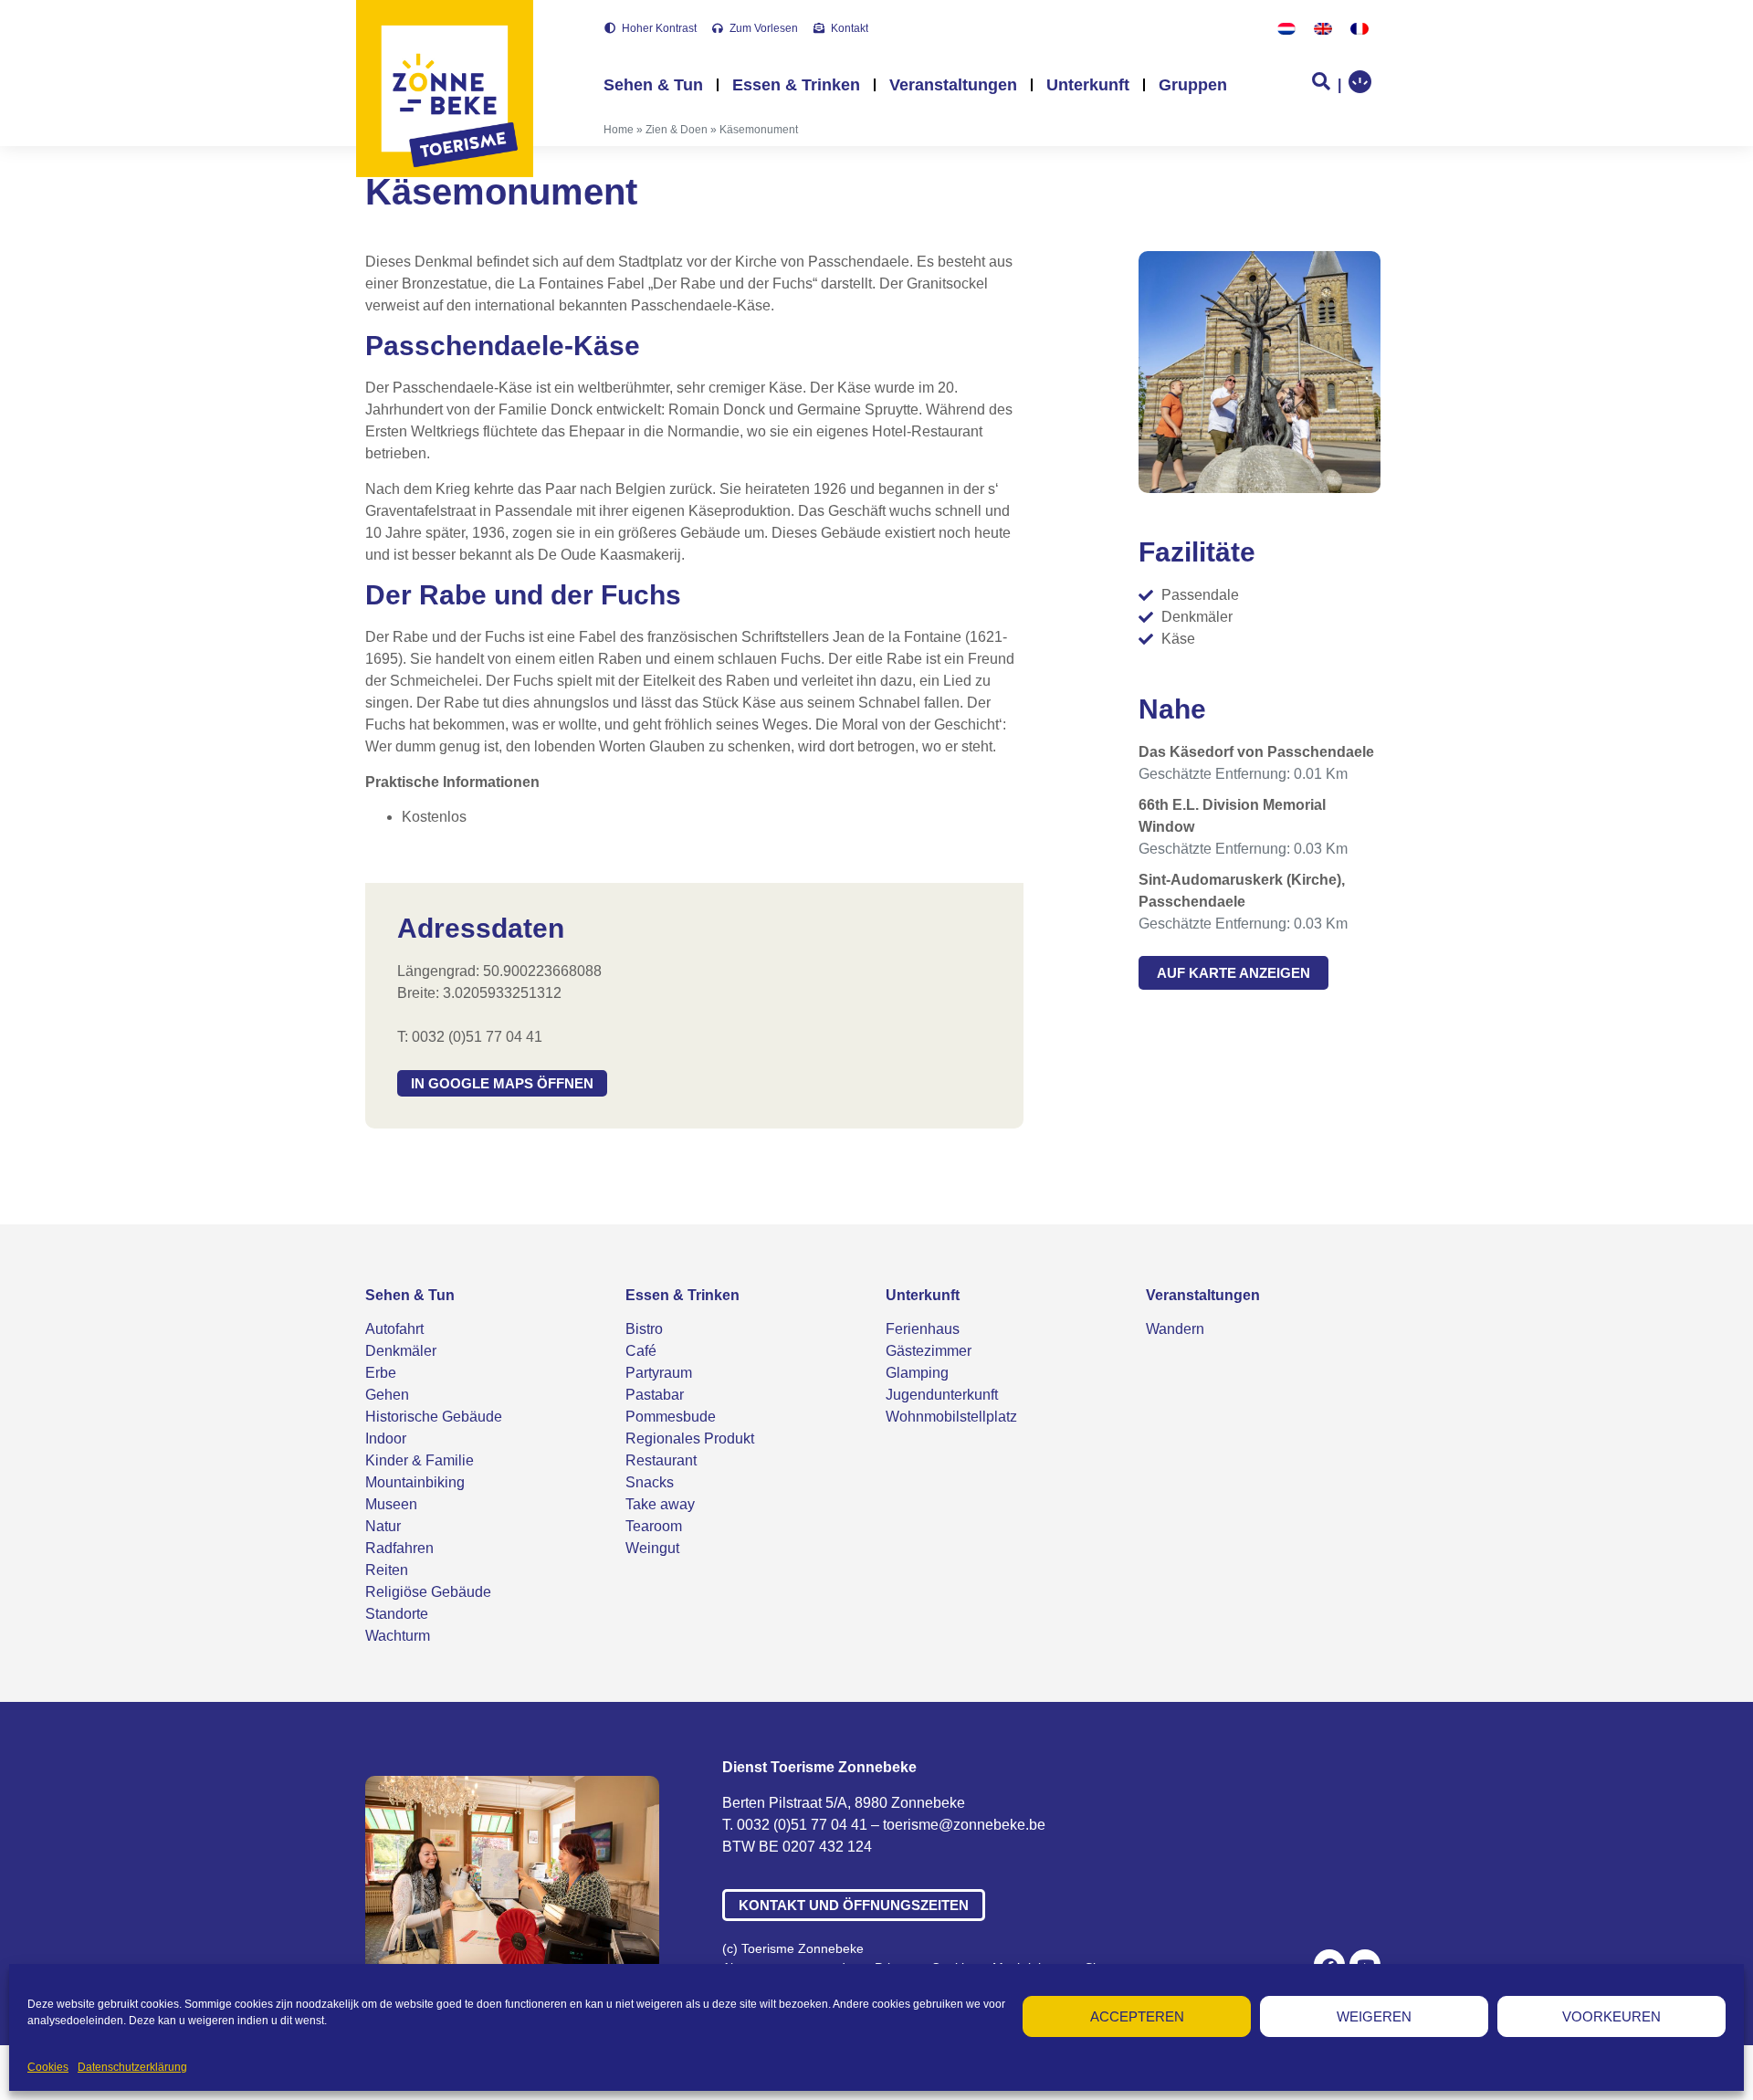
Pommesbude (671, 1417)
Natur (383, 1526)
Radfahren (399, 1548)
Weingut (652, 1548)
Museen (391, 1504)
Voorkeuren (1611, 2016)
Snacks (650, 1482)
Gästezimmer (929, 1351)
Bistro (644, 1329)
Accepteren (1137, 2016)
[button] (502, 1083)
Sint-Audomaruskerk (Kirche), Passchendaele (1242, 891)
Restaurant (661, 1460)
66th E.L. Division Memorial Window (1232, 816)
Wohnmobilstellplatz (951, 1417)
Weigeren (1374, 2016)
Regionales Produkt (690, 1438)
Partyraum (659, 1373)
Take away (660, 1504)
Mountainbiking (415, 1482)
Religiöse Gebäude (428, 1592)
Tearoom (654, 1526)
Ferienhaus (923, 1329)
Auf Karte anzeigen (1233, 973)
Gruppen (1193, 85)
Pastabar (655, 1395)
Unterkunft (1088, 85)
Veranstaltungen (953, 85)
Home (619, 130)
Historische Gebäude (434, 1417)
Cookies (48, 2067)
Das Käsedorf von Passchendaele (1256, 752)
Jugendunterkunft (942, 1395)
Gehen (387, 1395)
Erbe (381, 1373)
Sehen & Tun (653, 85)
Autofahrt (394, 1329)
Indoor (386, 1438)
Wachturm (398, 1636)
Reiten (387, 1570)
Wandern (1175, 1329)
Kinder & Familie (420, 1460)
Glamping (917, 1373)
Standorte (397, 1614)
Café (641, 1351)
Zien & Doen (677, 130)
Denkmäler (401, 1351)
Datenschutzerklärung (132, 2067)
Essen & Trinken (796, 85)
